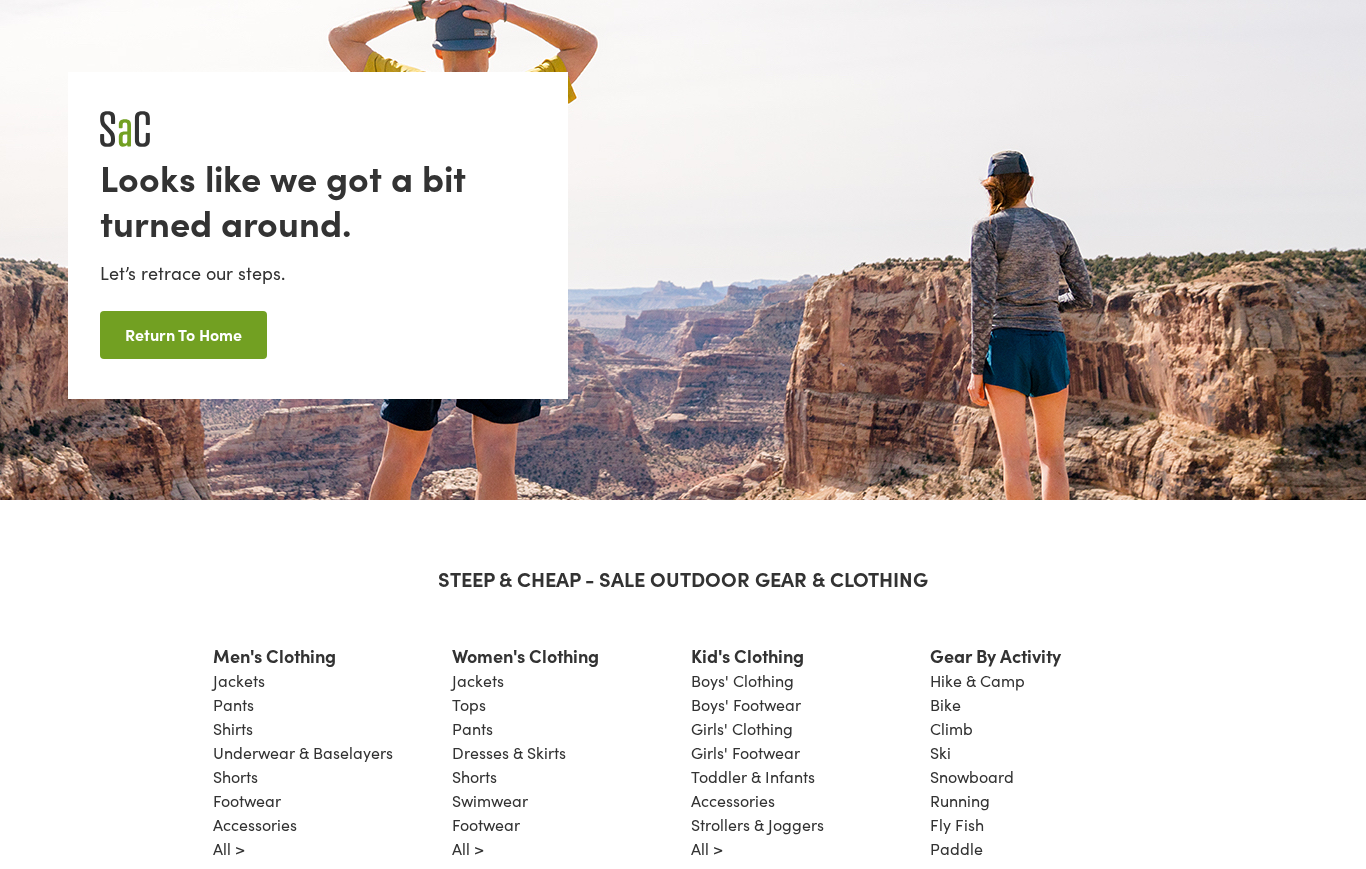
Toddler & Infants (753, 776)
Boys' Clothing (742, 680)
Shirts (233, 728)
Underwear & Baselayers (303, 752)
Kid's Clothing (747, 655)
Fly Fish (957, 824)
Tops (469, 704)
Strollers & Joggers (757, 824)
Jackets (239, 680)
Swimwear (490, 800)
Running (960, 800)
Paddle (956, 848)
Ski (940, 752)
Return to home (183, 334)
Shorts (235, 776)
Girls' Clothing (742, 728)
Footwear (247, 800)
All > (229, 848)
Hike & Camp (977, 680)
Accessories (255, 824)
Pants (233, 704)
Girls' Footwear (745, 752)
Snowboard (972, 776)
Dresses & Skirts (509, 752)
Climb (951, 728)
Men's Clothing (274, 655)
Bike (945, 704)
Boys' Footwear (746, 704)
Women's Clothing (525, 655)
